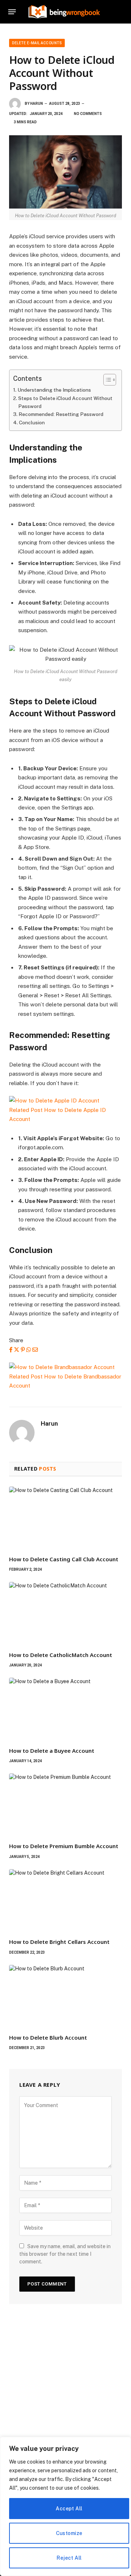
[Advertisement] (65, 2391)
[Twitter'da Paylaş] (17, 1350)
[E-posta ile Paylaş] (35, 1350)
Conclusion (32, 423)
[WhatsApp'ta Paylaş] (29, 1350)
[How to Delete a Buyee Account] (65, 1709)
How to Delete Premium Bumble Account (64, 1846)
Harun (37, 104)
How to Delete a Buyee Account (52, 1751)
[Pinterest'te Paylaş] (23, 1350)
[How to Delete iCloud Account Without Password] (65, 172)
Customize (69, 2533)
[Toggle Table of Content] (106, 380)
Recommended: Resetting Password (61, 414)
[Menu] (12, 12)
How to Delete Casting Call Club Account (64, 1559)
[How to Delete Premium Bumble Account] (65, 1805)
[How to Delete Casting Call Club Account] (65, 1518)
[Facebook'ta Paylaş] (11, 1350)
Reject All (69, 2558)
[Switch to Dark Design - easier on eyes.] (111, 12)
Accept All (69, 2509)
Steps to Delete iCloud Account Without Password (65, 402)
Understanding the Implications (54, 390)
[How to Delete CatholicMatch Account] (65, 1613)
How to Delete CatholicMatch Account (61, 1655)
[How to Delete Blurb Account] (65, 1996)
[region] (65, 2506)
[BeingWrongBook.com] (64, 12)
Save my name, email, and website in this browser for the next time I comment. (65, 2254)
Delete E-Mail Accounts (37, 43)
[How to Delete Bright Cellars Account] (65, 1901)
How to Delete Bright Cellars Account (59, 1942)
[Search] (122, 12)
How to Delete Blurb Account (48, 2037)
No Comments (88, 114)
